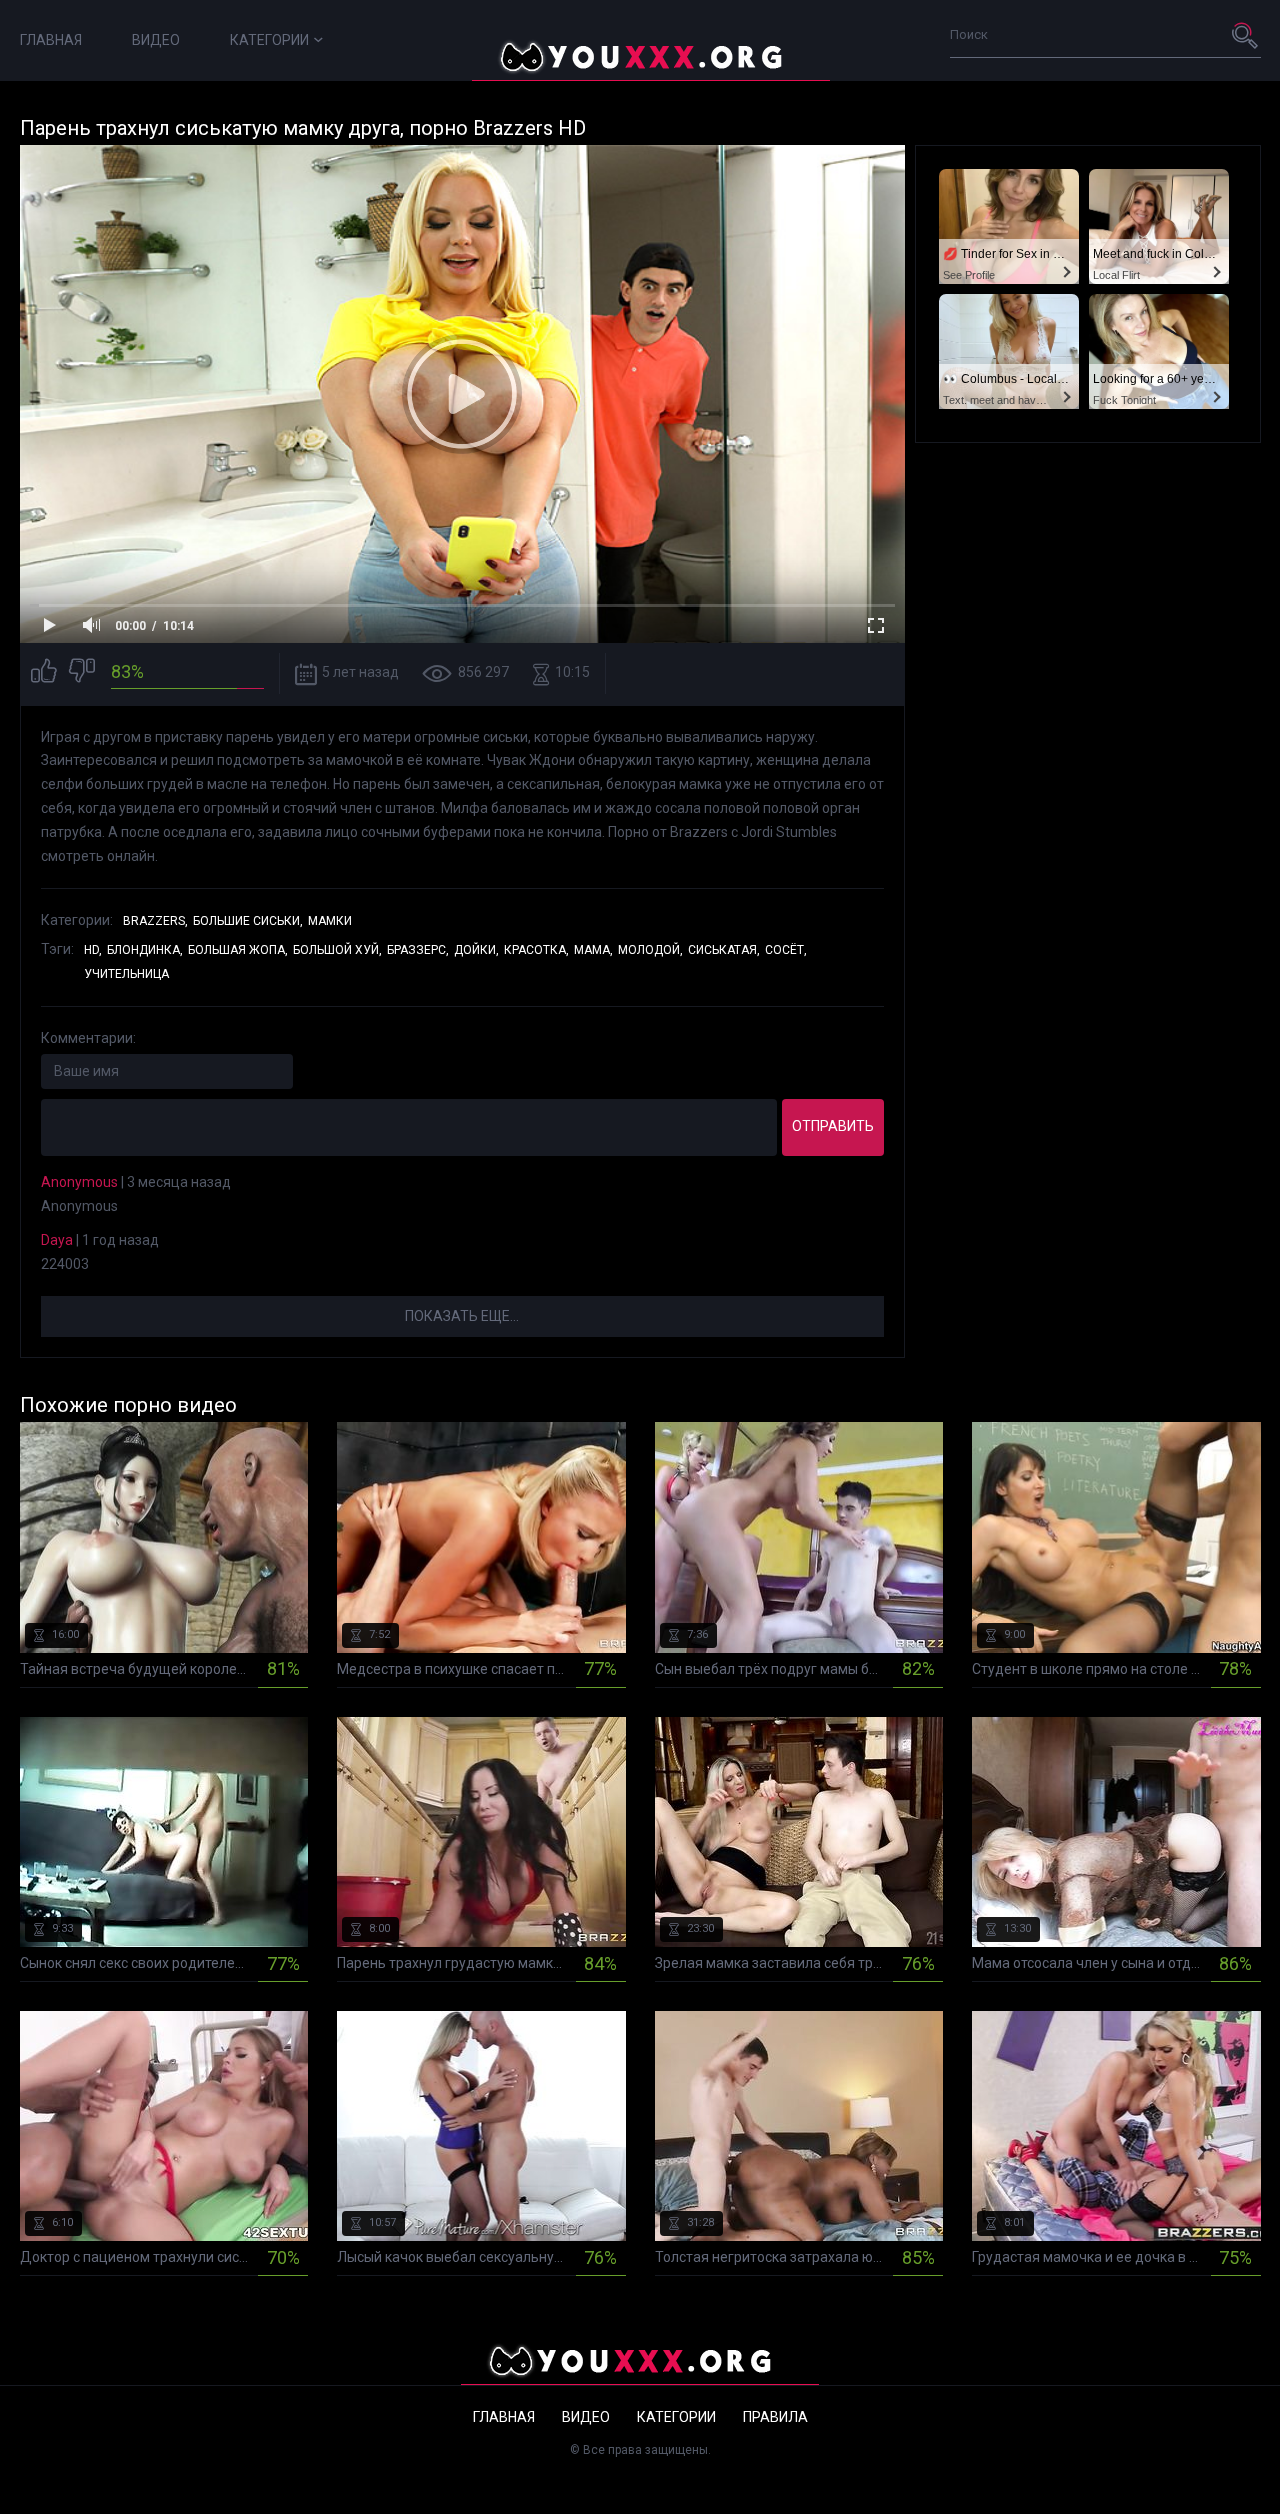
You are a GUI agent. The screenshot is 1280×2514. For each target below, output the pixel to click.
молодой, (650, 950)
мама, (593, 950)
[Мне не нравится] (82, 673)
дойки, (476, 950)
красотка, (536, 950)
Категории (269, 40)
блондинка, (145, 950)
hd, (93, 950)
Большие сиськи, (248, 921)
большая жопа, (238, 950)
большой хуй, (337, 950)
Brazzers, (155, 921)
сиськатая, (724, 950)
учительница (126, 974)
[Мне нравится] (44, 673)
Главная (51, 40)
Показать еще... (462, 1316)
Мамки (330, 921)
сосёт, (786, 950)
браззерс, (418, 950)
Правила (775, 2417)
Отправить (833, 1126)
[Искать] (1246, 35)
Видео (156, 40)
